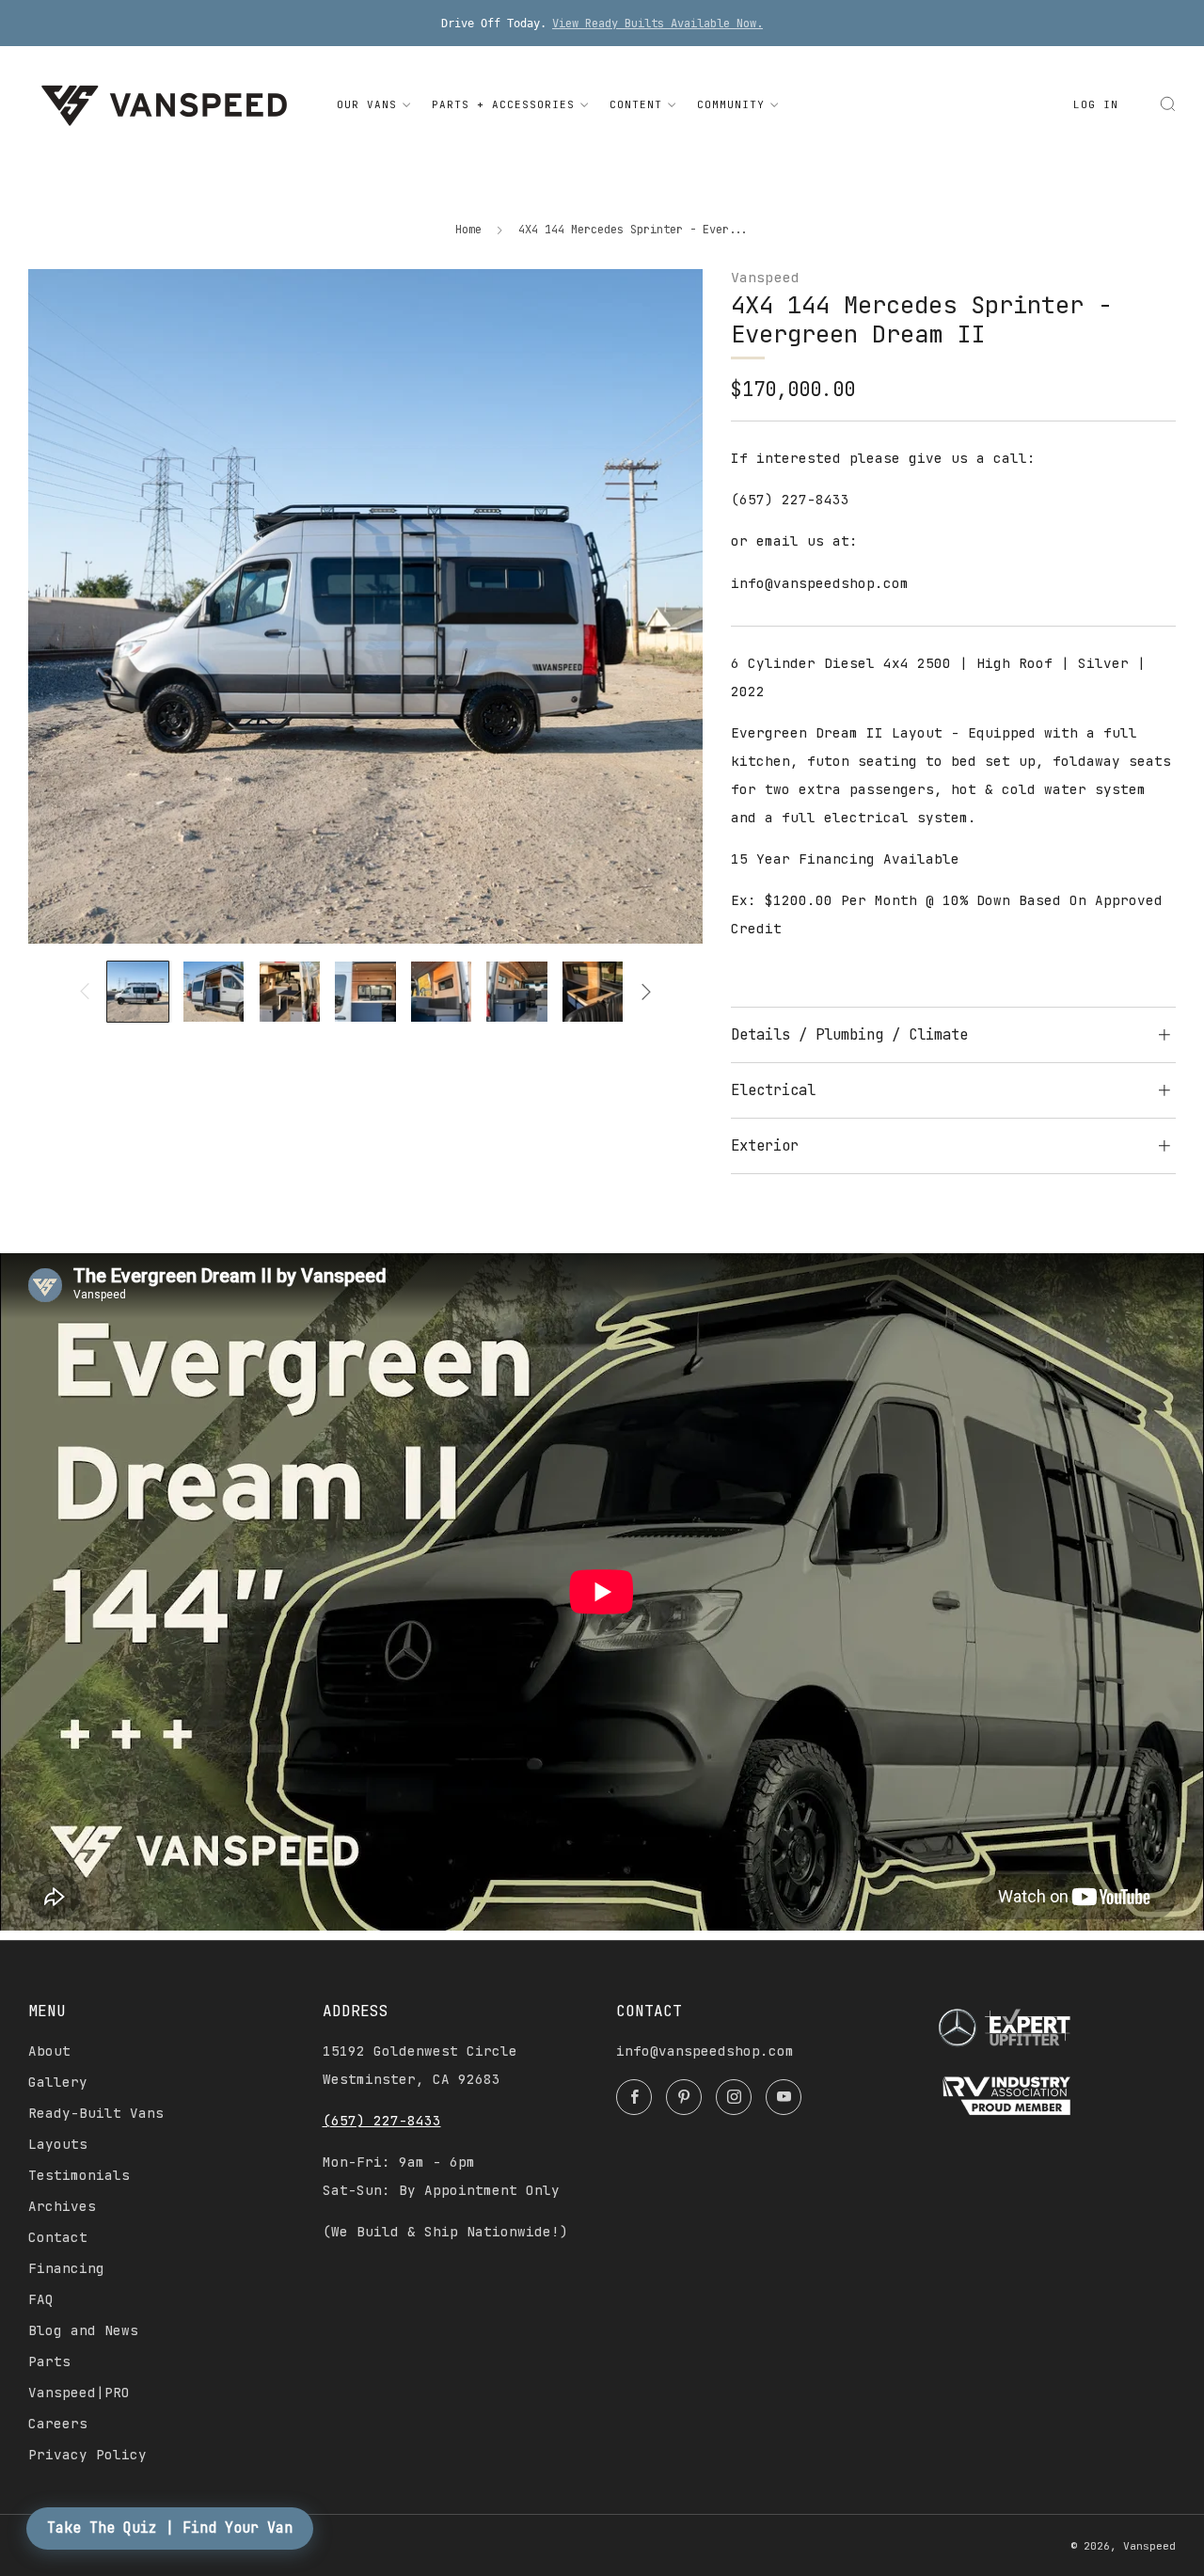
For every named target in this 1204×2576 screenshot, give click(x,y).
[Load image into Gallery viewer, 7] (593, 992)
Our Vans (367, 104)
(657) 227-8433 (382, 2121)
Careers (58, 2424)
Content (636, 104)
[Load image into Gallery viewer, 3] (290, 992)
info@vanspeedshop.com (705, 2051)
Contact (58, 2237)
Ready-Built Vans (96, 2113)
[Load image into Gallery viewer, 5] (441, 992)
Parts (49, 2361)
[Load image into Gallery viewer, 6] (516, 992)
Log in (1096, 104)
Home (468, 230)
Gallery (58, 2082)
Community (731, 104)
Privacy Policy (87, 2455)
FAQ (41, 2299)
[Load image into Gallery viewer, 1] (137, 992)
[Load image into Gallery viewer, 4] (365, 992)
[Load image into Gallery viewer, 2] (214, 992)
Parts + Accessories (503, 104)
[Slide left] (85, 992)
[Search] (1168, 104)
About (49, 2051)
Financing (66, 2268)
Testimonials (79, 2175)
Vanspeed (765, 277)
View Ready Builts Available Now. (657, 24)
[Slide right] (646, 992)
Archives (62, 2206)
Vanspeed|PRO (79, 2393)
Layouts (58, 2144)
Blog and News (83, 2330)
